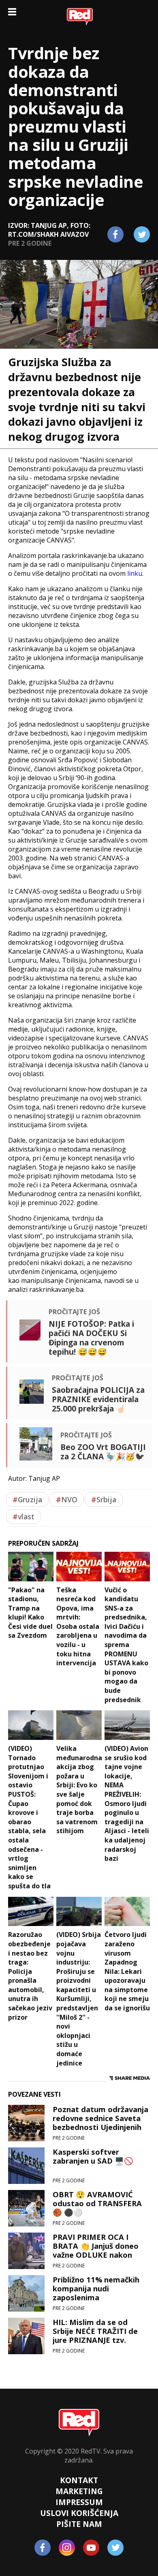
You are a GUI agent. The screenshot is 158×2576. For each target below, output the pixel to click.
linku (135, 573)
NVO (67, 1499)
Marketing (79, 2491)
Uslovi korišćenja (79, 2513)
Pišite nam (79, 2524)
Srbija (104, 1499)
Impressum (79, 2502)
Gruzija (27, 1499)
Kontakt (79, 2480)
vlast (23, 1516)
